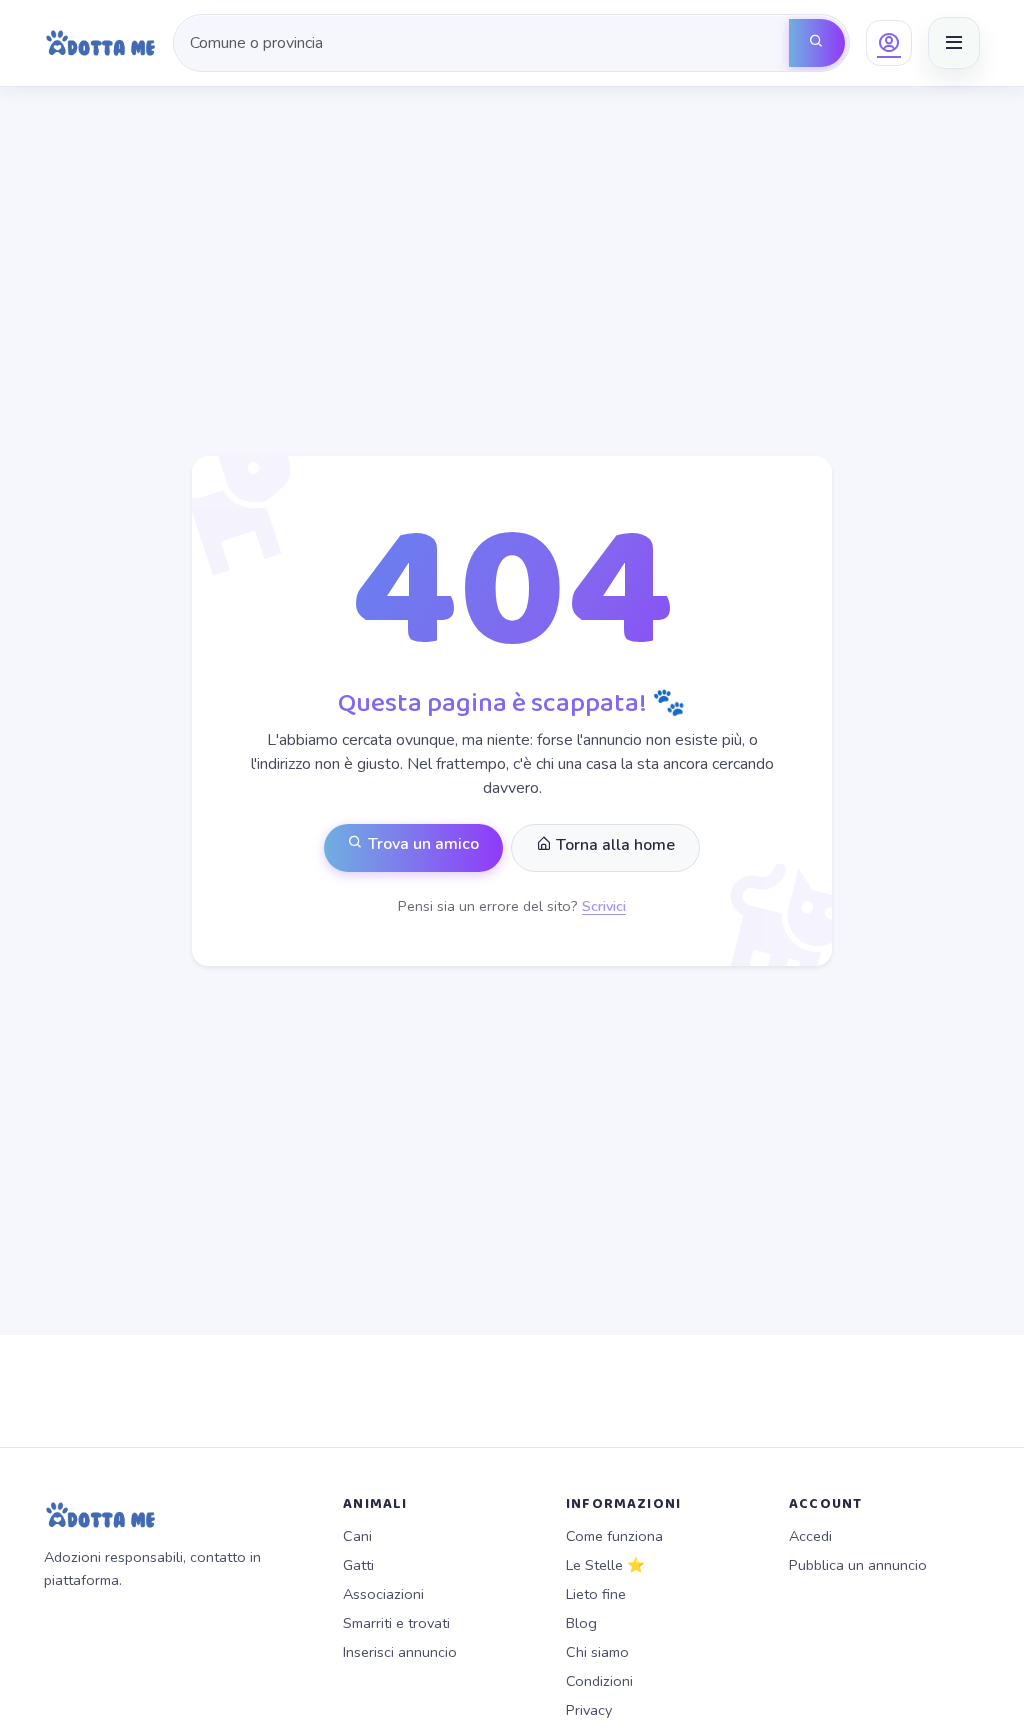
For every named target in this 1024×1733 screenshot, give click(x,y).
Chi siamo (597, 1652)
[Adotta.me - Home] (100, 43)
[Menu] (954, 43)
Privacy (589, 1710)
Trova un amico (421, 844)
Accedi (810, 1536)
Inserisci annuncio (400, 1652)
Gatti (358, 1565)
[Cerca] (817, 43)
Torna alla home (613, 845)
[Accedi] (889, 43)
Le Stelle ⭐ (605, 1565)
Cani (357, 1536)
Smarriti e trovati (396, 1623)
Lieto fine (596, 1594)
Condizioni (599, 1681)
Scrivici (604, 906)
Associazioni (383, 1594)
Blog (581, 1623)
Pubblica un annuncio (858, 1565)
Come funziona (614, 1536)
